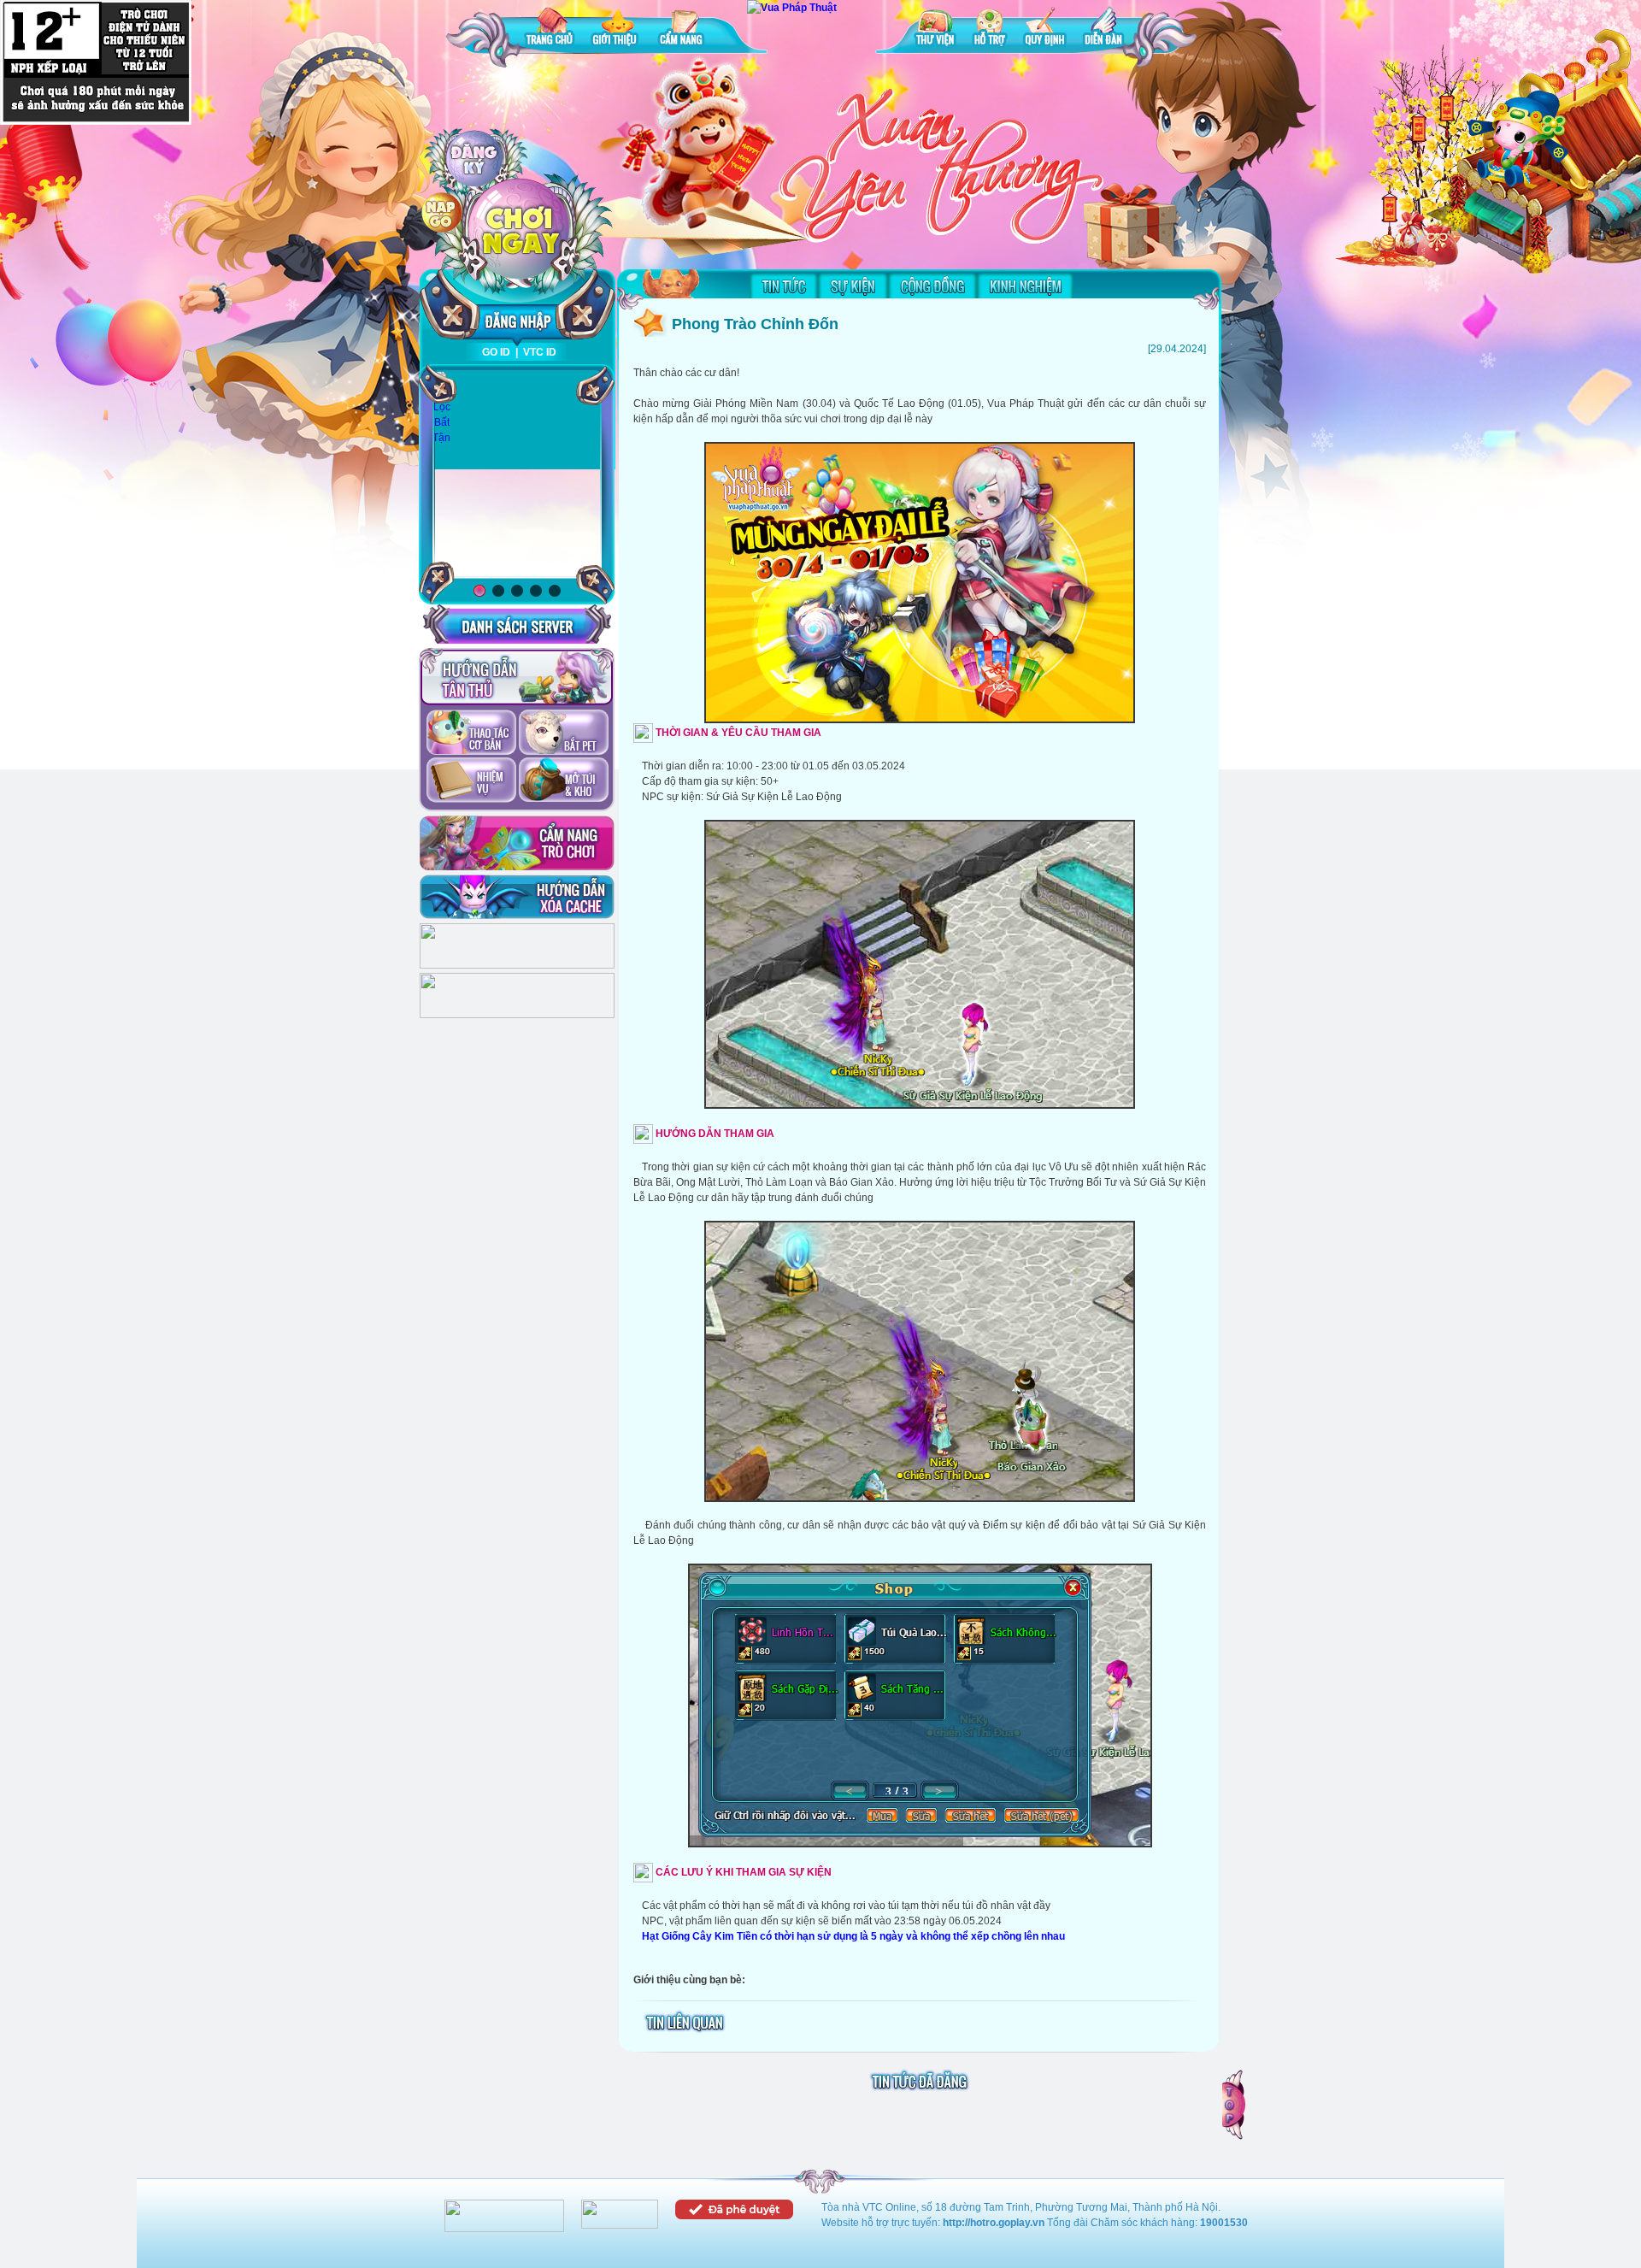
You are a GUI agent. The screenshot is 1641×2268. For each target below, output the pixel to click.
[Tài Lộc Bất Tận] (441, 408)
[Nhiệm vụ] (471, 781)
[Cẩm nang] (683, 29)
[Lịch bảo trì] (517, 965)
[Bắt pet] (564, 733)
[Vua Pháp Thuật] (792, 8)
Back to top (1235, 2105)
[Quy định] (1045, 29)
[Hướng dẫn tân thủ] (517, 677)
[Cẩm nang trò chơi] (517, 843)
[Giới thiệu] (616, 29)
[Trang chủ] (550, 29)
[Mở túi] (564, 781)
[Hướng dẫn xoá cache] (517, 897)
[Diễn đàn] (1103, 29)
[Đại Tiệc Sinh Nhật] (517, 475)
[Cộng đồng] (932, 286)
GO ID (496, 352)
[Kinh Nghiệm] (1025, 286)
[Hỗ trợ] (990, 29)
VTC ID (540, 352)
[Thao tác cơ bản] (471, 733)
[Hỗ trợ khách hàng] (517, 1015)
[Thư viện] (935, 29)
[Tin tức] (784, 286)
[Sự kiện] (853, 286)
